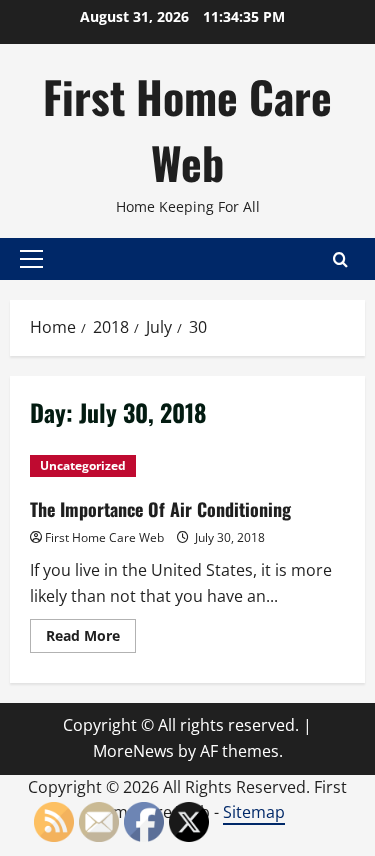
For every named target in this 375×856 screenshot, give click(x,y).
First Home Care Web (187, 129)
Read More (91, 639)
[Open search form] (340, 259)
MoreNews (133, 751)
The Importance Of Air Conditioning (160, 509)
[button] (31, 259)
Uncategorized (83, 465)
